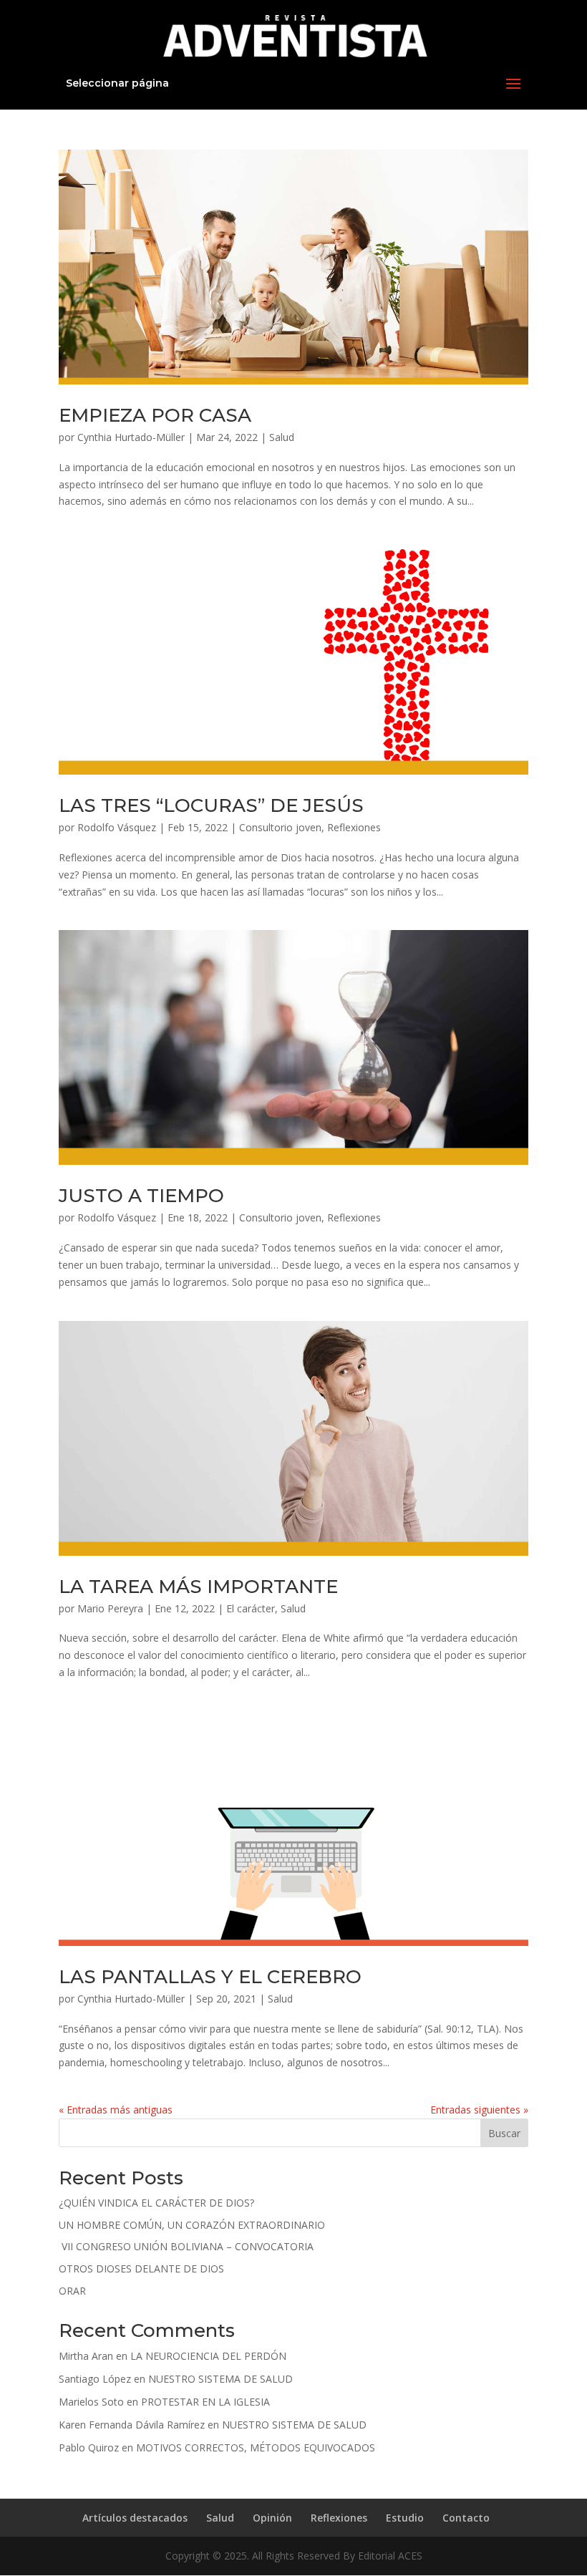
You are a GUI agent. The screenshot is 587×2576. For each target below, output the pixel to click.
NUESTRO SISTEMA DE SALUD (220, 2379)
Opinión (272, 2518)
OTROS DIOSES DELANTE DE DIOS (141, 2268)
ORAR (72, 2291)
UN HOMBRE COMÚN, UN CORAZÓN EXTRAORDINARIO (192, 2225)
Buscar (504, 2133)
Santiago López (95, 2379)
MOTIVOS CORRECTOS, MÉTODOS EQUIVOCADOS (256, 2447)
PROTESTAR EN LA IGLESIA (205, 2402)
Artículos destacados (135, 2518)
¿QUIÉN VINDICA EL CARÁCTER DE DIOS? (156, 2203)
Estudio (405, 2518)
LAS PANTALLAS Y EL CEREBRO (210, 1977)
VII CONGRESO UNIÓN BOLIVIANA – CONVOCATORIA (186, 2246)
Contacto (466, 2518)
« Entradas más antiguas (116, 2110)
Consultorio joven (280, 827)
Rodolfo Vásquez (117, 827)
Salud (282, 437)
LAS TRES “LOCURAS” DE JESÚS (211, 805)
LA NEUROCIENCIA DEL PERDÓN (208, 2356)
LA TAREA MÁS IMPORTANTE (198, 1587)
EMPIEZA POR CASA (155, 415)
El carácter (251, 1608)
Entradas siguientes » (479, 2110)
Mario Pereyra (110, 1608)
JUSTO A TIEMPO (141, 1196)
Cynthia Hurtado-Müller (131, 437)
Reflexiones (354, 827)
